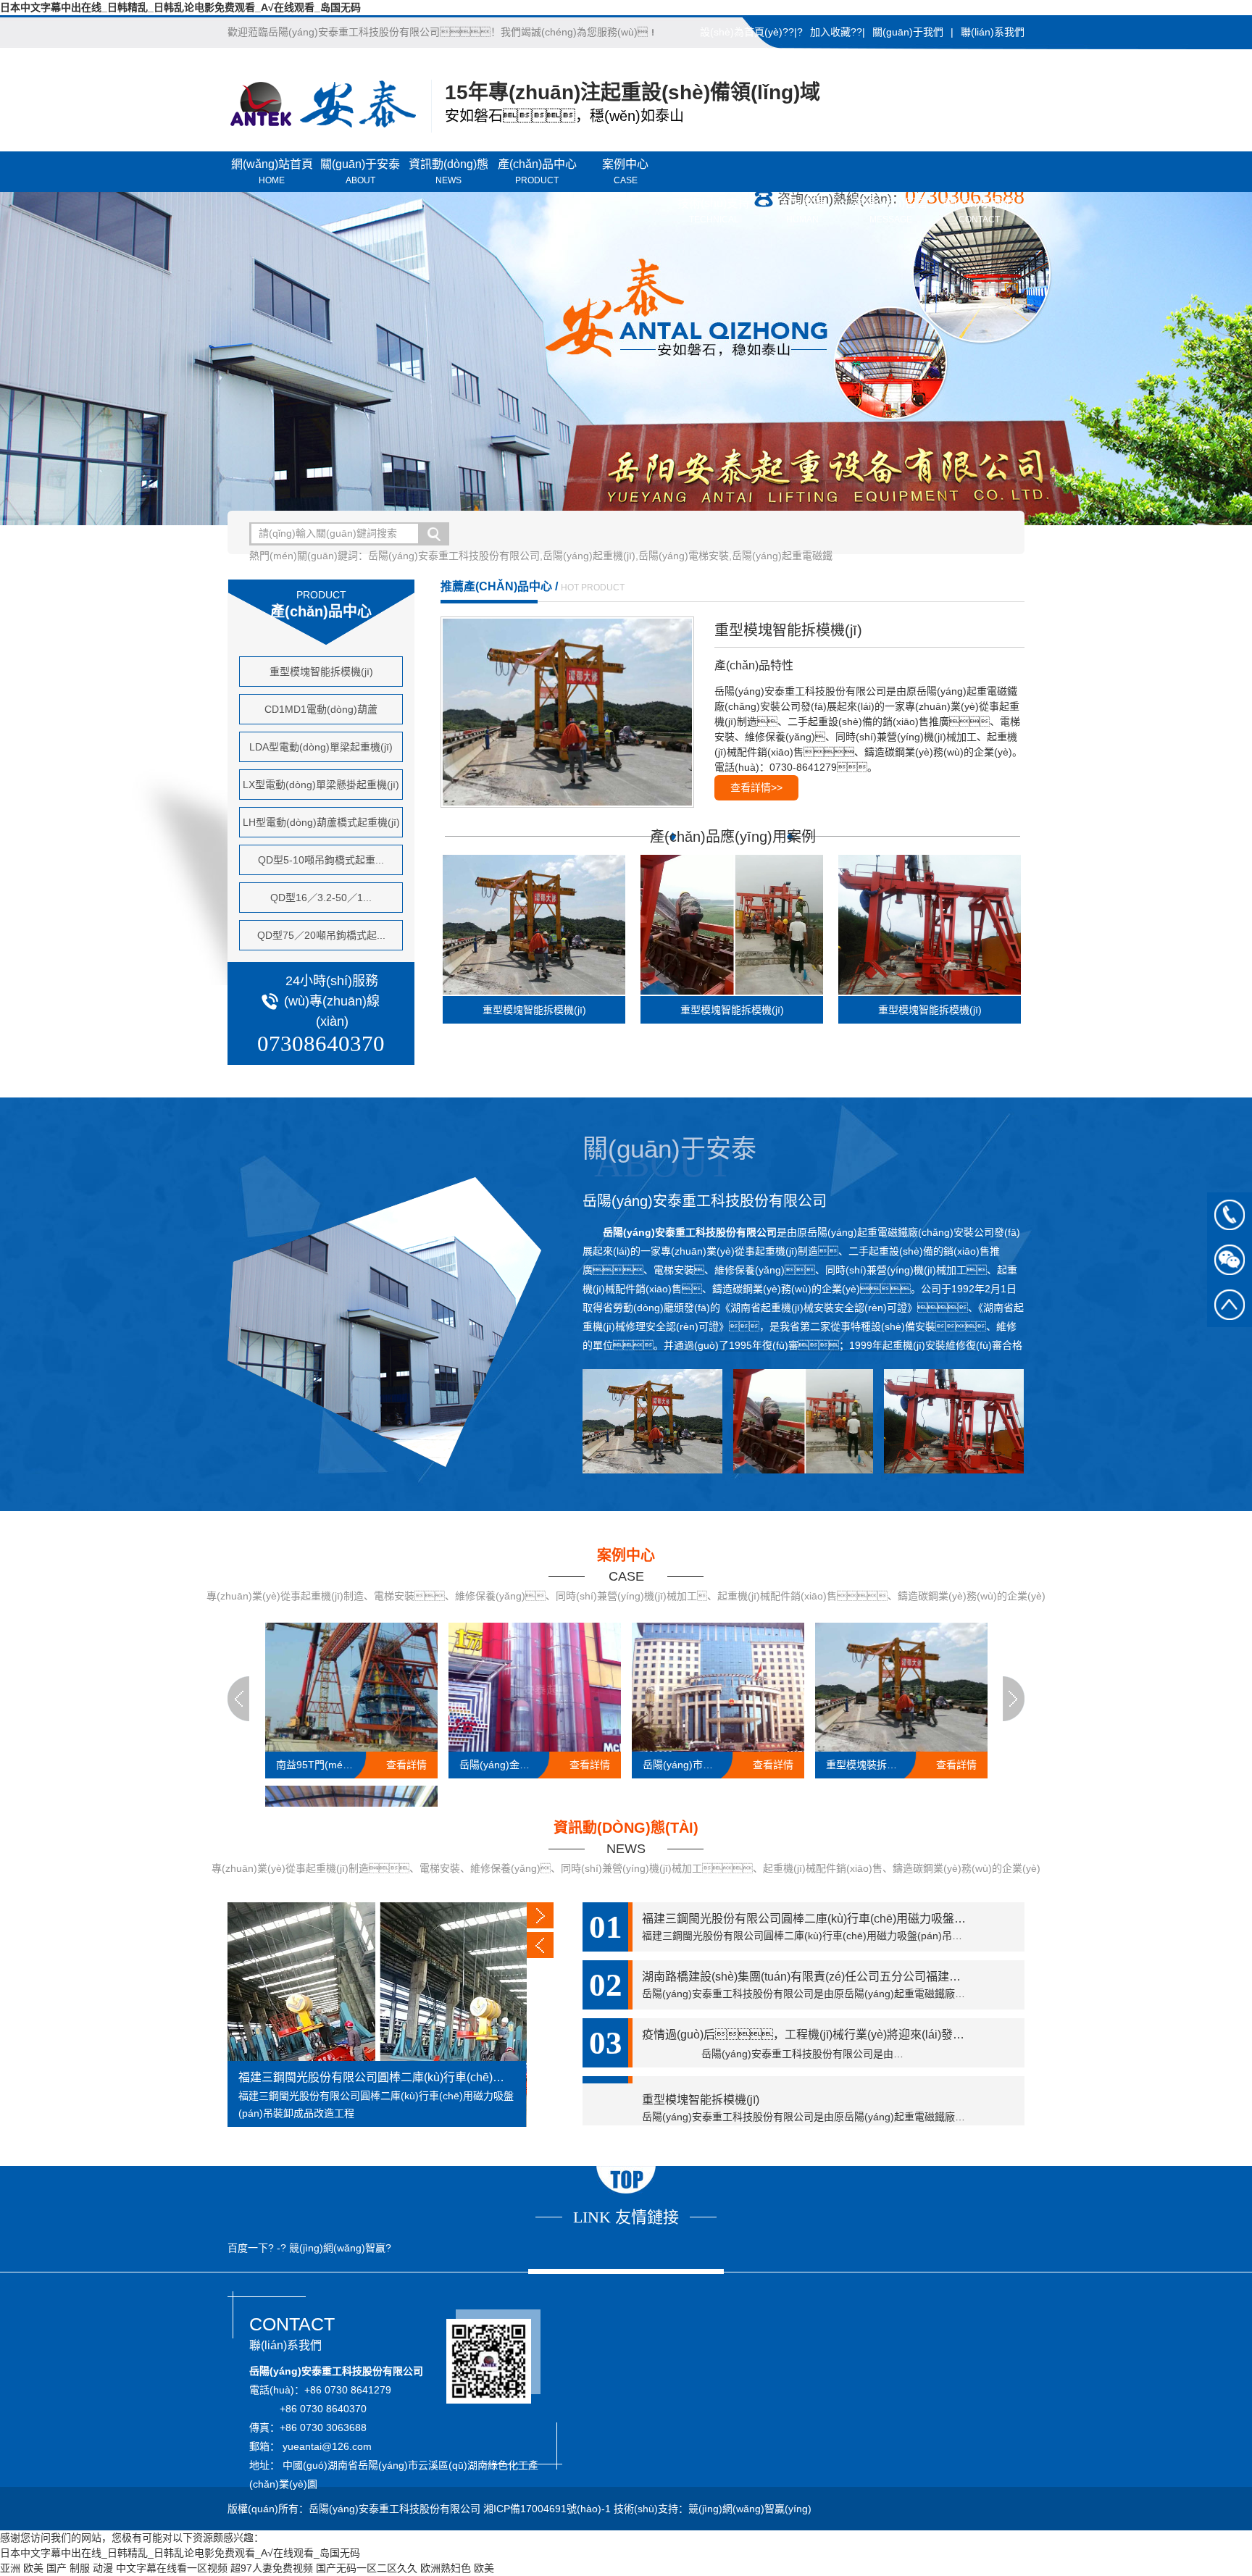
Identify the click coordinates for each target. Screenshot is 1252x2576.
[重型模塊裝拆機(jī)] (901, 1687)
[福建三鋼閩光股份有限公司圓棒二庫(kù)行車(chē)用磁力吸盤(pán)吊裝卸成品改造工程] (377, 2015)
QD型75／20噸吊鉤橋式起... (321, 935)
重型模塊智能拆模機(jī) (321, 672)
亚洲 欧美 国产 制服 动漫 (57, 2568)
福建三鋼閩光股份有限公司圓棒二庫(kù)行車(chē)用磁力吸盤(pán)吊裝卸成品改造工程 (377, 2077)
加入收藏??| (838, 32)
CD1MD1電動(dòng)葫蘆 (321, 709)
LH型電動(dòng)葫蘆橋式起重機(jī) (321, 822)
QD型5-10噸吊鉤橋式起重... (321, 860)
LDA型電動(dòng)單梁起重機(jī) (321, 747)
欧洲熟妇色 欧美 (457, 2568)
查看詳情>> (756, 787)
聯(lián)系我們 (993, 32)
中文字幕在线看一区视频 (172, 2568)
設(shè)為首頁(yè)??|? (751, 32)
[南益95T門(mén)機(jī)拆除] (351, 1687)
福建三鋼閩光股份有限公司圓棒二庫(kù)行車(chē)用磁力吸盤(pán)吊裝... (827, 1919)
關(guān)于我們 (908, 32)
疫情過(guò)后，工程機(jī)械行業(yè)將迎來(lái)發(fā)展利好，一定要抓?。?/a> (833, 2053)
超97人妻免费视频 (272, 2568)
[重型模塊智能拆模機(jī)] (574, 712)
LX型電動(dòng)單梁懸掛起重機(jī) (321, 785)
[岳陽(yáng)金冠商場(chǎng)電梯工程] (535, 1687)
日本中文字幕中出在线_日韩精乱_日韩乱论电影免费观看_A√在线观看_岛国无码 (180, 7)
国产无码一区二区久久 (367, 2568)
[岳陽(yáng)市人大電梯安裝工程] (718, 1687)
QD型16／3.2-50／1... (321, 898)
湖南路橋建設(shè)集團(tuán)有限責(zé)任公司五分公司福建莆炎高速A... (827, 1977)
